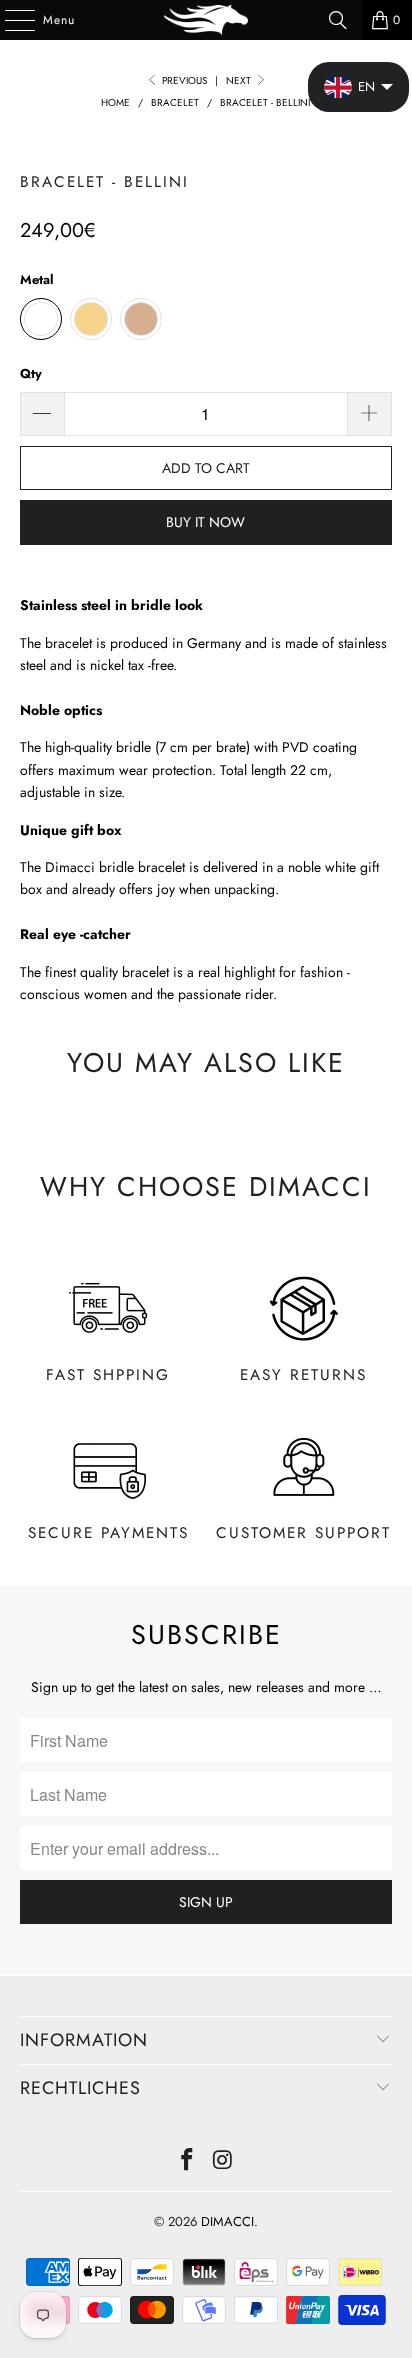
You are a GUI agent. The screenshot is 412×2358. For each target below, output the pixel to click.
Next (240, 80)
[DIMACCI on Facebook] (187, 2161)
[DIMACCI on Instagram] (223, 2161)
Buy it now (205, 522)
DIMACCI (227, 2221)
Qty (31, 373)
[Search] (338, 20)
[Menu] (9, 20)
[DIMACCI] (206, 20)
